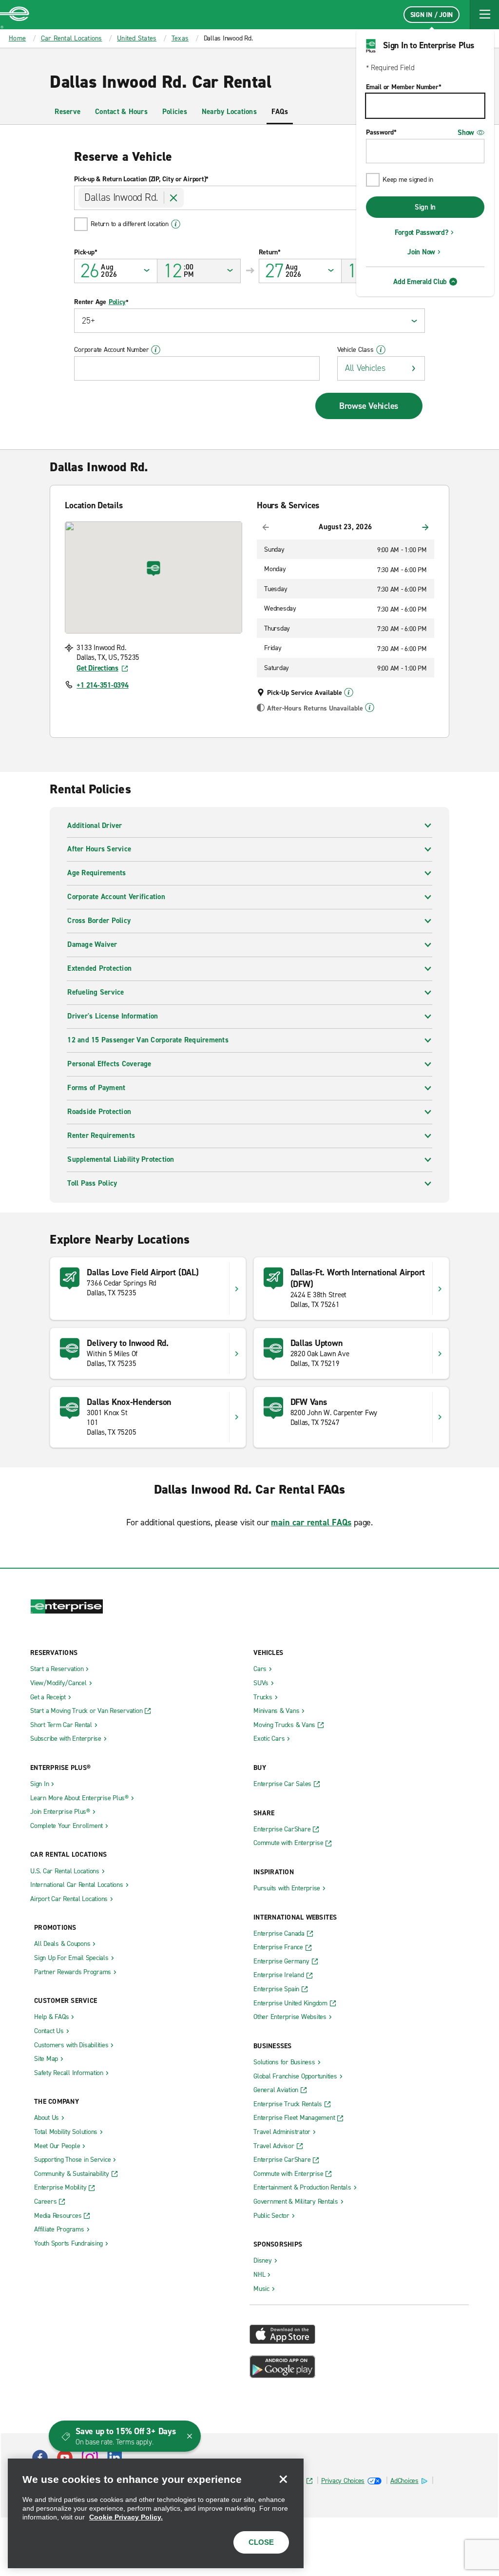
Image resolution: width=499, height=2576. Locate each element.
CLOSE (261, 2542)
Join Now (421, 252)
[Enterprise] (15, 15)
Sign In (425, 207)
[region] (156, 2513)
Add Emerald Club (420, 282)
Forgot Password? (422, 232)
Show (466, 133)
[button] (484, 15)
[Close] (283, 2479)
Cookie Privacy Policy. (126, 2517)
